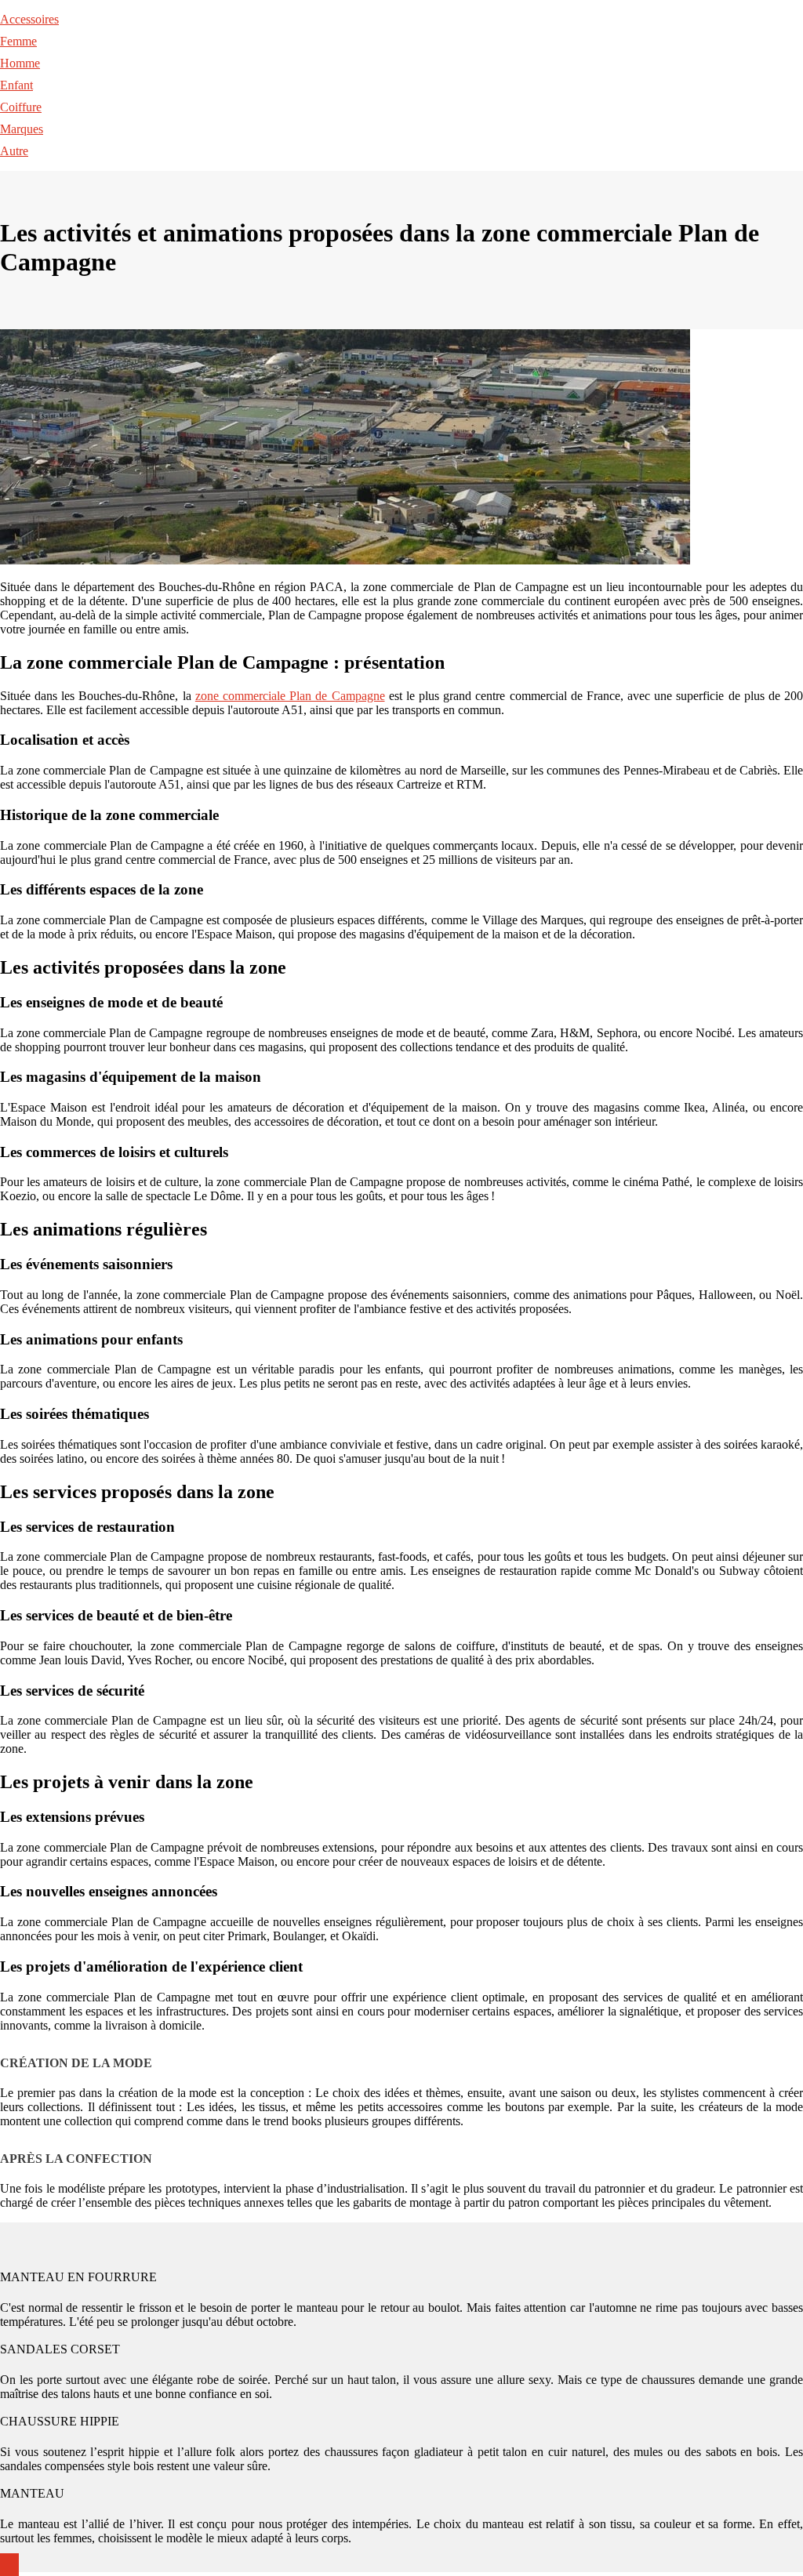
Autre (14, 151)
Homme (20, 63)
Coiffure (21, 107)
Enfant (16, 85)
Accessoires (29, 19)
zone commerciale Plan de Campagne (290, 696)
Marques (22, 129)
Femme (18, 41)
